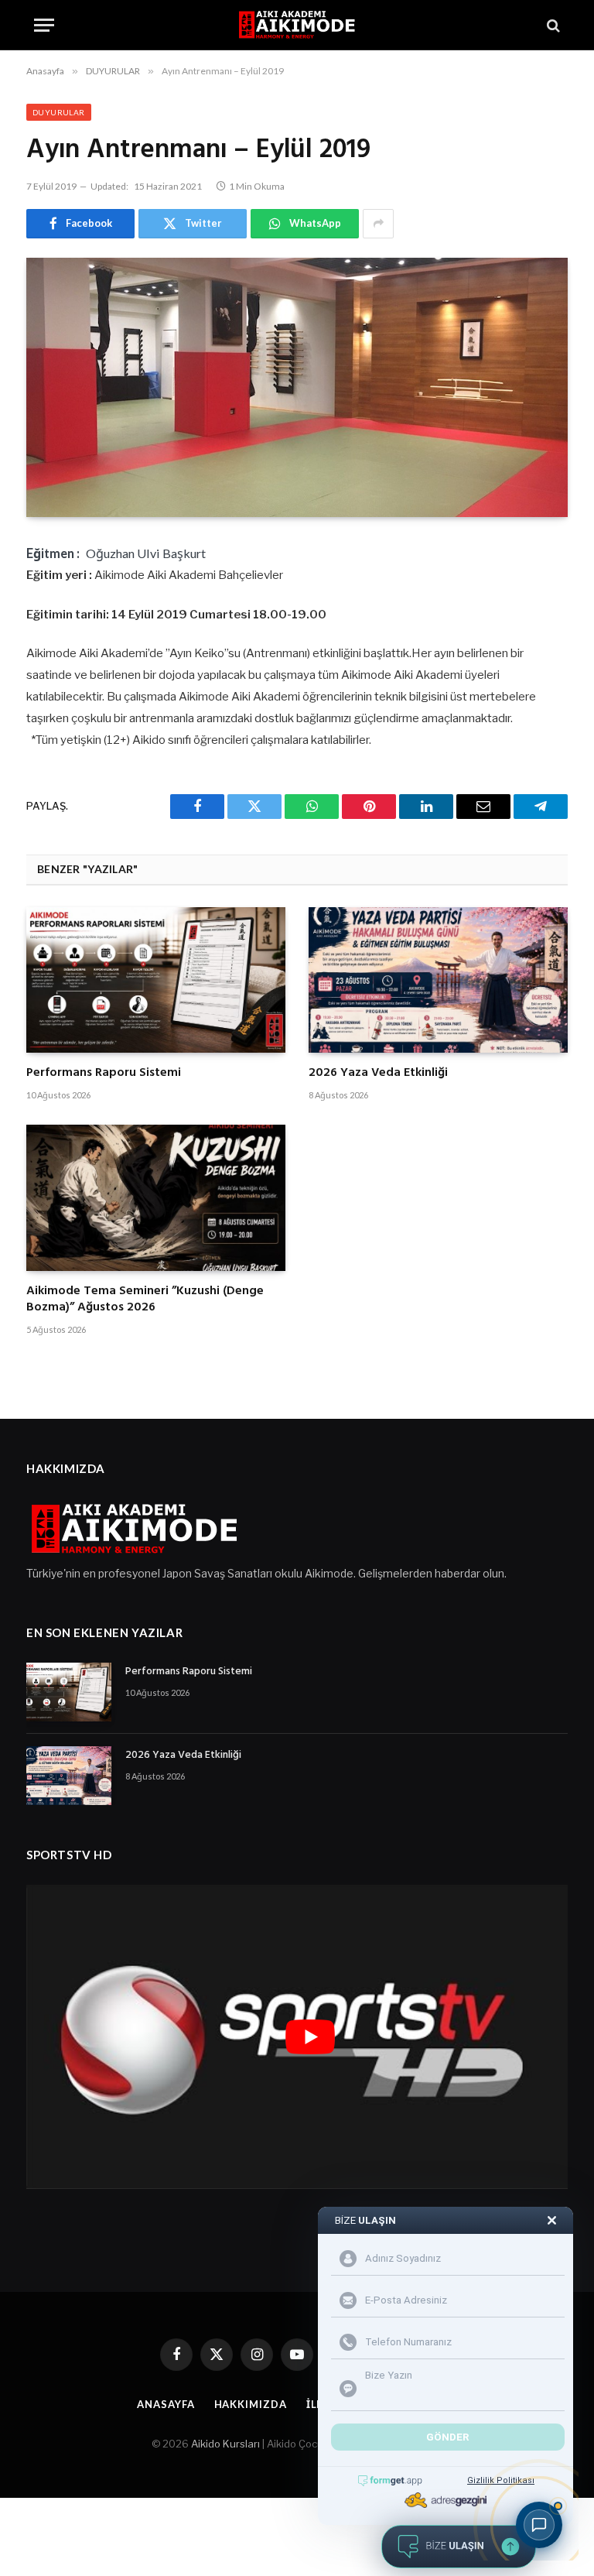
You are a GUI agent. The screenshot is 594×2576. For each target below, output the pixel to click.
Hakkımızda (251, 2404)
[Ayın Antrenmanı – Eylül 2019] (297, 387)
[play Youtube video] (310, 2037)
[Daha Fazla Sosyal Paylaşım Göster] (378, 224)
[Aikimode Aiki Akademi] (297, 25)
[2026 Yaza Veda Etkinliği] (438, 980)
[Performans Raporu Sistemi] (156, 980)
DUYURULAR (59, 112)
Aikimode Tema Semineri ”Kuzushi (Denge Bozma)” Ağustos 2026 (145, 1300)
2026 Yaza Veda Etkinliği (378, 1074)
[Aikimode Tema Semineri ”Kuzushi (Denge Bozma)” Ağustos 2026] (156, 1197)
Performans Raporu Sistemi (104, 1074)
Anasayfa (166, 2404)
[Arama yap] (552, 25)
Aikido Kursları (225, 2444)
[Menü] (44, 25)
